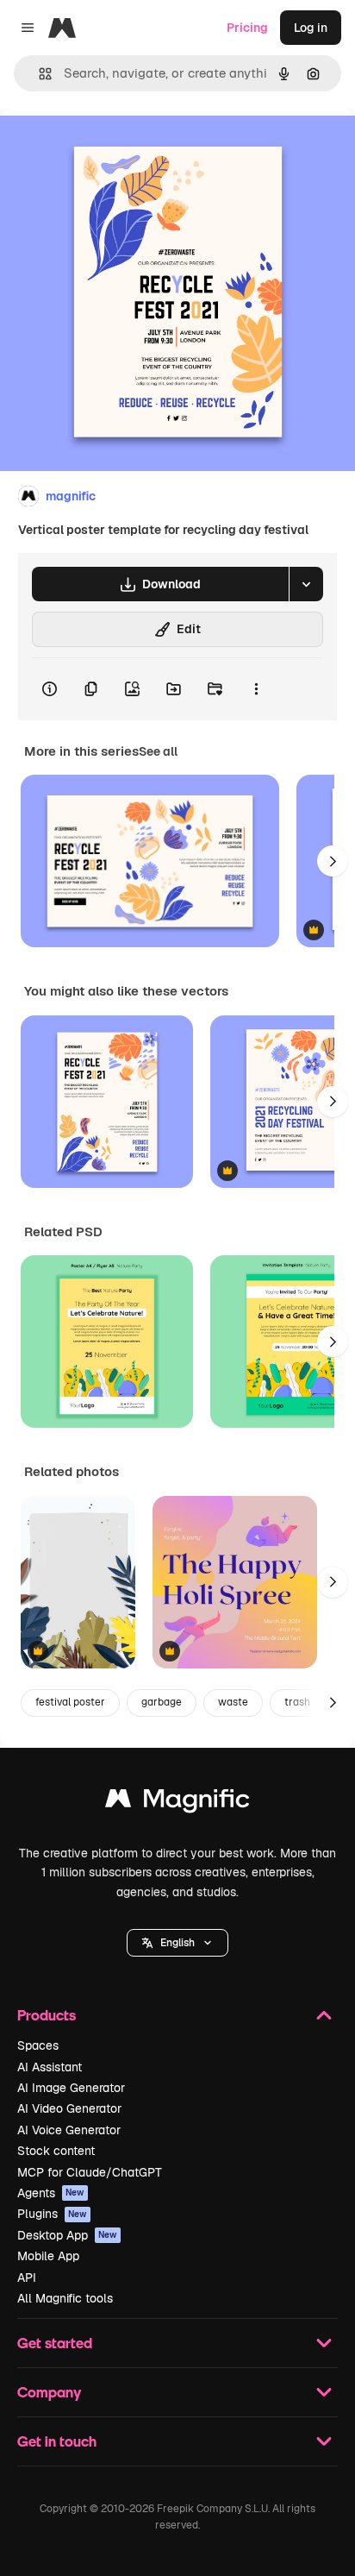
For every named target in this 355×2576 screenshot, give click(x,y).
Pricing (247, 28)
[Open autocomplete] (38, 74)
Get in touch (57, 2441)
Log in (311, 28)
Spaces (38, 2045)
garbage (162, 1702)
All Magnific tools (65, 2298)
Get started (55, 2343)
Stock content (56, 2151)
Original (110, 148)
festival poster (70, 1702)
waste (233, 1702)
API (27, 2278)
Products (47, 2015)
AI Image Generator (71, 2088)
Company (49, 2392)
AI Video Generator (69, 2108)
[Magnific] (177, 1803)
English (177, 1943)
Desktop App (67, 2235)
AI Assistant (50, 2067)
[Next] (333, 861)
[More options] (256, 689)
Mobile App (48, 2256)
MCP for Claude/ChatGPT (90, 2172)
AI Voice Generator (69, 2130)
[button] (177, 1943)
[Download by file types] (306, 584)
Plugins (52, 2214)
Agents (51, 2193)
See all (158, 751)
